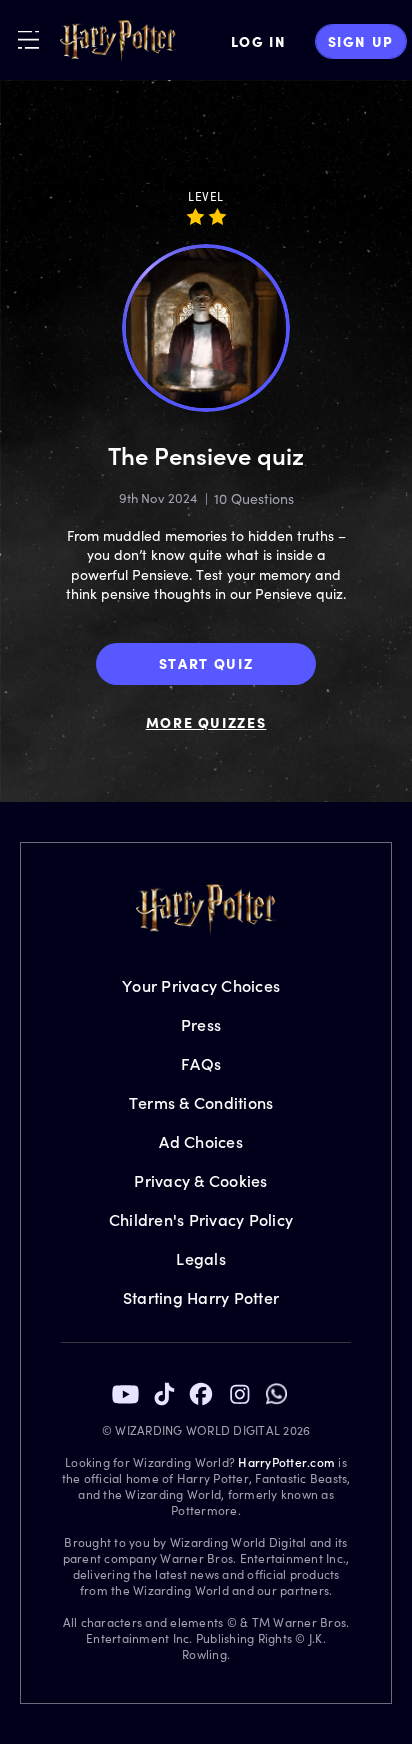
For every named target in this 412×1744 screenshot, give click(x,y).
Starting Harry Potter (201, 1297)
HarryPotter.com (286, 1462)
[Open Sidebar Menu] (28, 39)
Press (201, 1024)
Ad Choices (201, 1141)
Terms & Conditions (201, 1102)
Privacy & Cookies (200, 1180)
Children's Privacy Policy (201, 1219)
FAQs (201, 1063)
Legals (201, 1258)
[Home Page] (118, 41)
